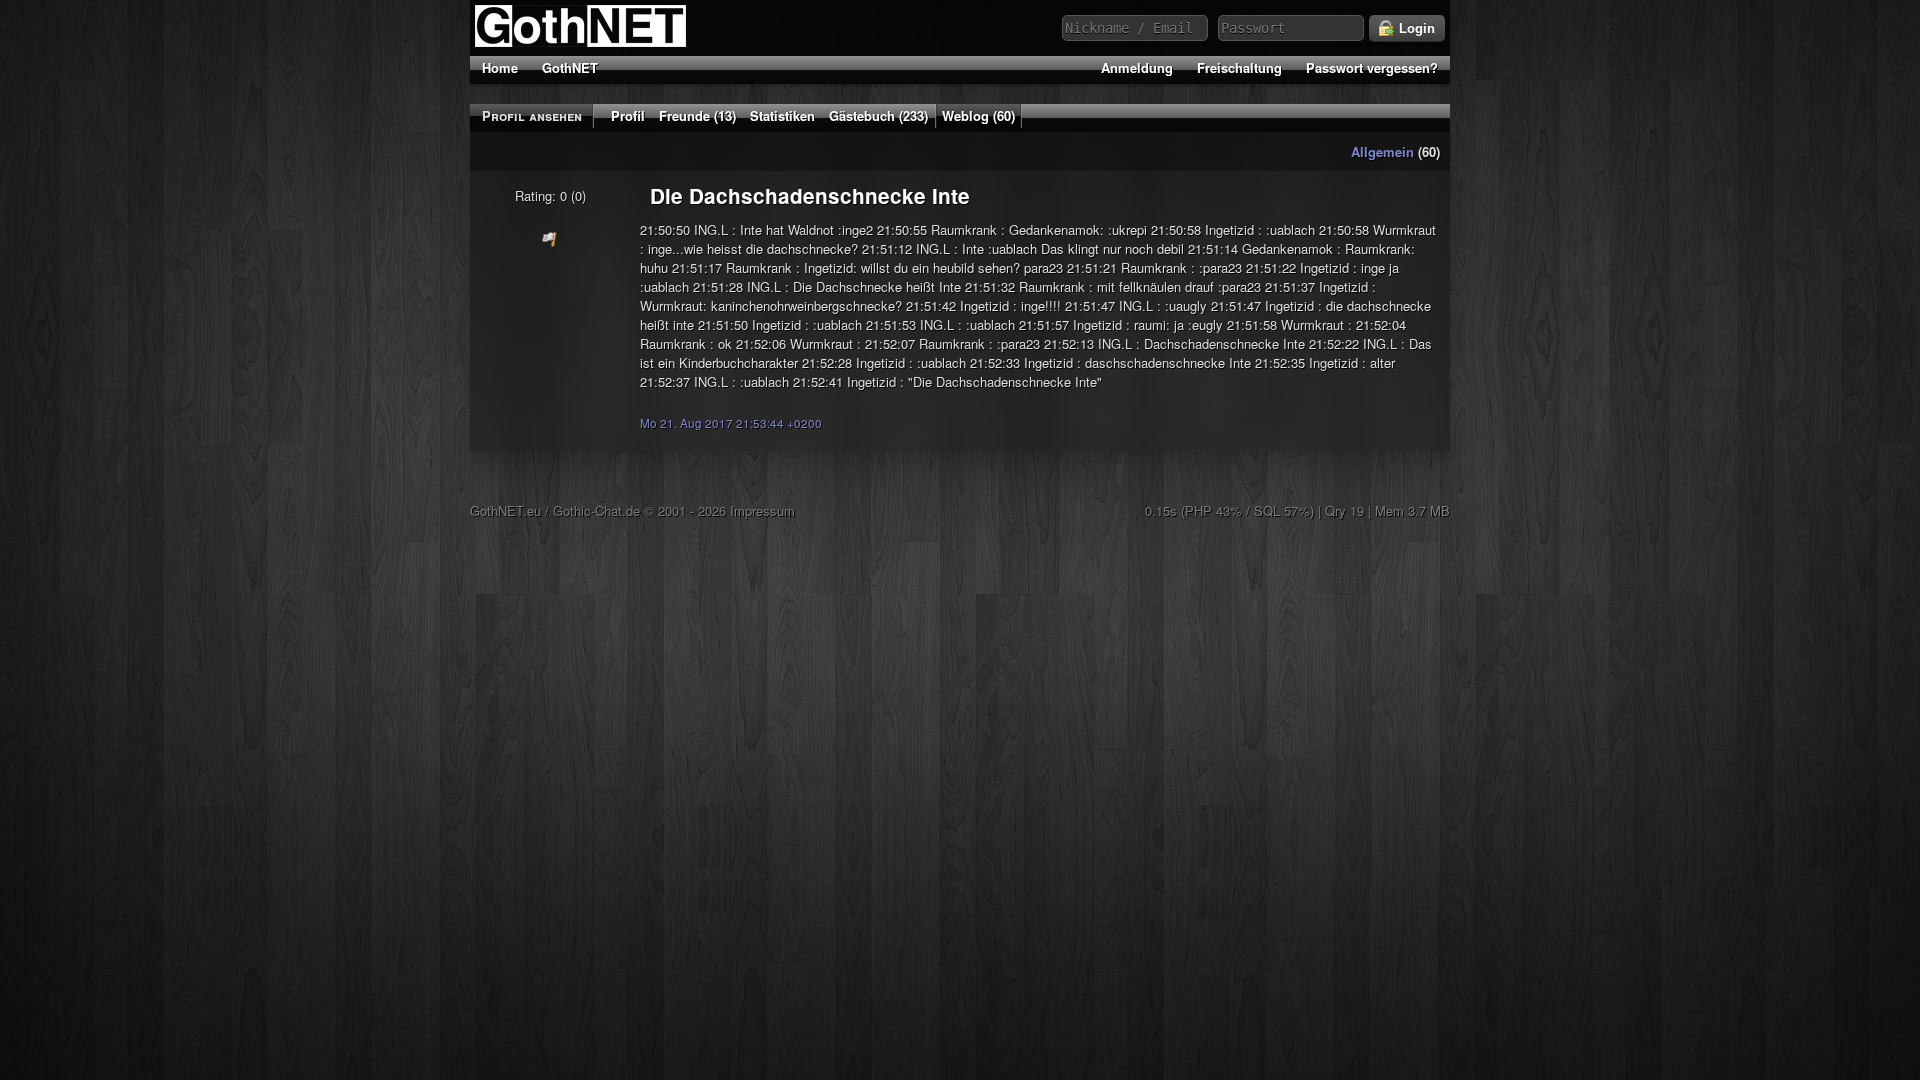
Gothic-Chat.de (596, 510)
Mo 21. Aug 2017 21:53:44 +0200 (731, 423)
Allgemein (1382, 151)
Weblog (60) (978, 115)
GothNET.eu (505, 510)
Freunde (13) (697, 115)
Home (500, 67)
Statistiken (782, 115)
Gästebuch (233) (878, 115)
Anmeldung (1137, 67)
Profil (628, 115)
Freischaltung (1239, 67)
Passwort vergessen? (1372, 67)
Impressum (762, 510)
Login (1415, 28)
